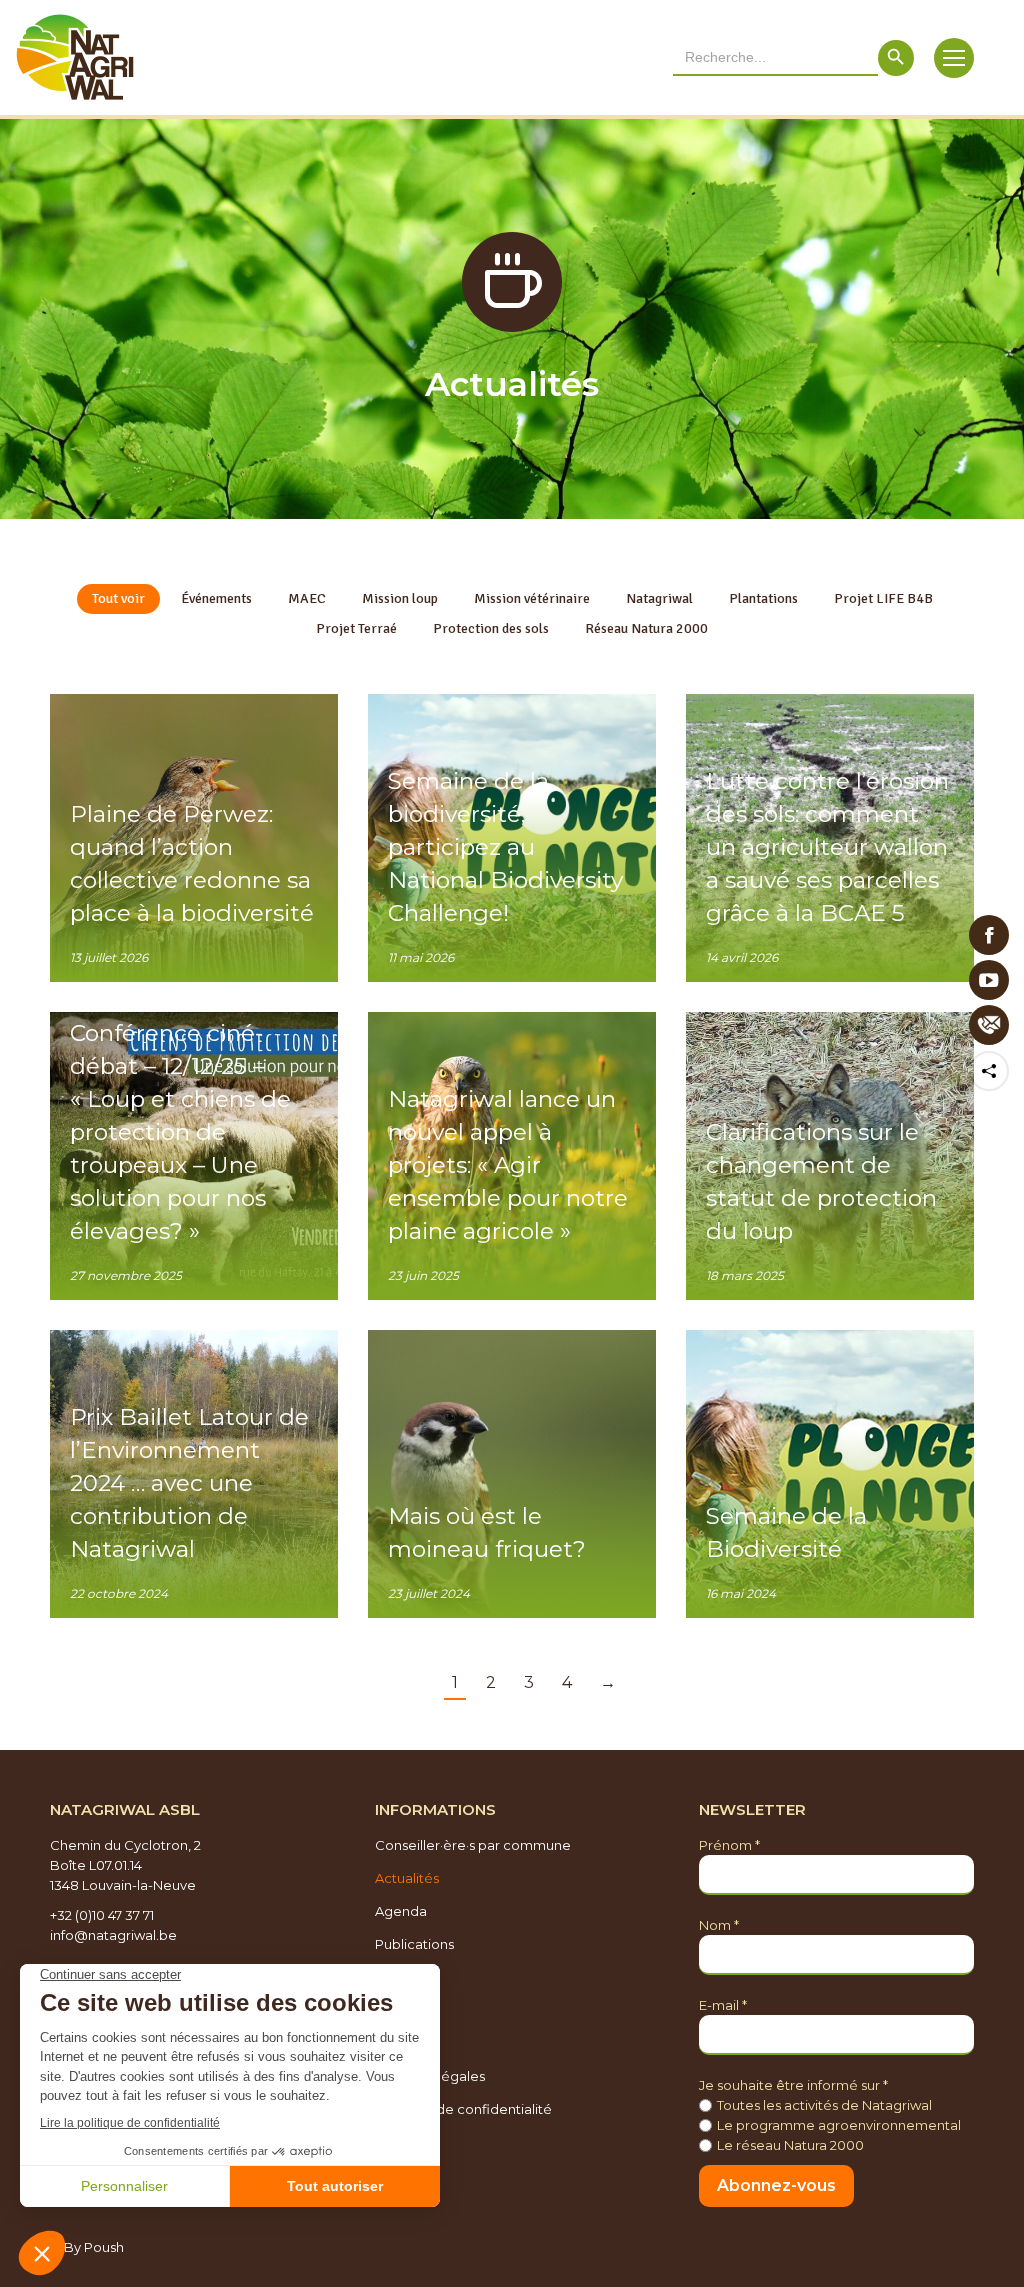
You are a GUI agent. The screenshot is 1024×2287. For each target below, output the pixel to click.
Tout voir (118, 598)
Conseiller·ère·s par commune (473, 1845)
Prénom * (729, 1845)
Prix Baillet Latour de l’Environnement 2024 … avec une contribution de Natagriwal (189, 1483)
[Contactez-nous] (989, 1025)
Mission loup (400, 598)
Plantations (763, 598)
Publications (414, 1944)
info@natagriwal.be (113, 1935)
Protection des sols (491, 628)
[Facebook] (989, 935)
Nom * (719, 1925)
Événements (216, 598)
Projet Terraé (356, 628)
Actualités (407, 1878)
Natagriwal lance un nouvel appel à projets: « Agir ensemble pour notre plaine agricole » (508, 1165)
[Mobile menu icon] (954, 58)
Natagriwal (659, 598)
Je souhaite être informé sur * (793, 2085)
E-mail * (723, 2005)
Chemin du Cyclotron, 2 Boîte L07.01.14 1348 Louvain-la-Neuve (125, 1865)
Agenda (401, 1911)
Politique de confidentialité (463, 2109)
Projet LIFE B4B (883, 598)
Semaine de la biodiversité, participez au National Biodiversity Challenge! (505, 847)
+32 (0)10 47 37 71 (102, 1915)
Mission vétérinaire (532, 598)
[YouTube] (989, 980)
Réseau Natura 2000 (646, 628)
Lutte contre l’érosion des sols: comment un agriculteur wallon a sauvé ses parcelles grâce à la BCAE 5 (827, 847)
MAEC (307, 598)
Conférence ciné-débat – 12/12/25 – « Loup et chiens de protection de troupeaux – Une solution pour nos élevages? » (180, 1132)
